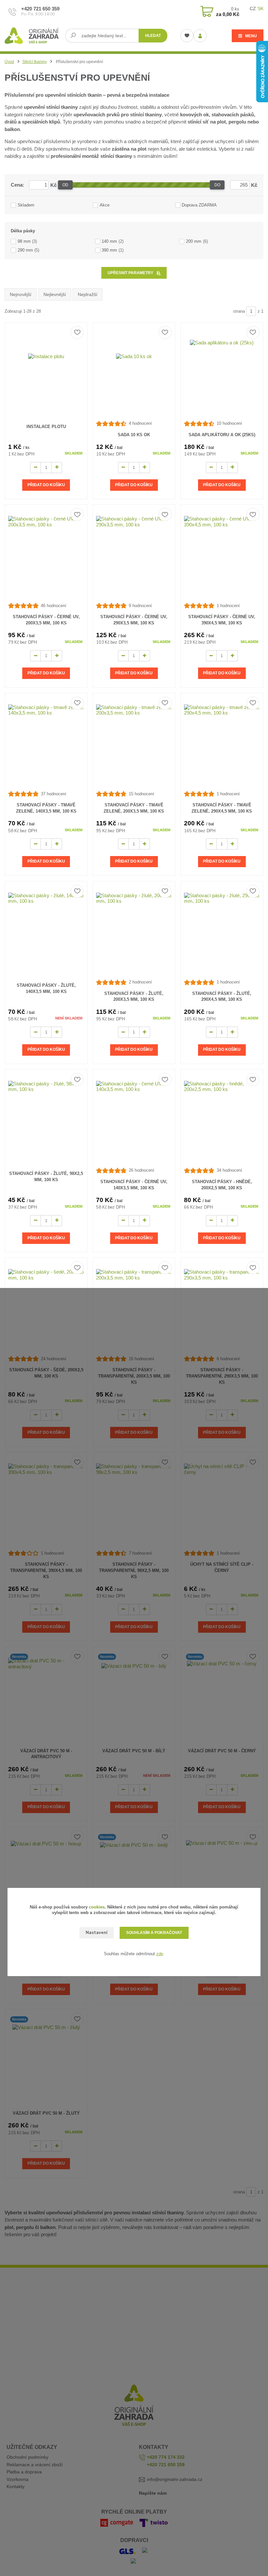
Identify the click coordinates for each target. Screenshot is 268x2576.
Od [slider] (65, 185)
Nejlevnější (55, 294)
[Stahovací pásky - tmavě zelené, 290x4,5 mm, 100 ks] (222, 742)
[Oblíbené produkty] (187, 36)
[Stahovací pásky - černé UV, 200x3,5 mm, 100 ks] (46, 554)
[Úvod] (33, 36)
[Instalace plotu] (46, 372)
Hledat (153, 36)
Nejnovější (21, 294)
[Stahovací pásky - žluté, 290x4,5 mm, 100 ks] (222, 930)
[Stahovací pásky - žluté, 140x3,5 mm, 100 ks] (46, 930)
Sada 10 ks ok (134, 435)
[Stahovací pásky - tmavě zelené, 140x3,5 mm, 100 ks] (46, 742)
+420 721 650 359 (40, 9)
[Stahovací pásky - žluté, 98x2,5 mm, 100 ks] (46, 1119)
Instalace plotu (46, 427)
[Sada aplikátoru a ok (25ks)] (222, 372)
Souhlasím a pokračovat (154, 1933)
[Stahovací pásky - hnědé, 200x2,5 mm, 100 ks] (222, 1119)
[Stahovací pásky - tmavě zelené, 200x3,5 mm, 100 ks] (134, 742)
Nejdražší (88, 294)
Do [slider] (217, 185)
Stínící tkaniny (34, 62)
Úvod (9, 62)
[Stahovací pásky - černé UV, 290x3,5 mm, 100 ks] (134, 554)
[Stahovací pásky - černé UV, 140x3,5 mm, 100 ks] (134, 1119)
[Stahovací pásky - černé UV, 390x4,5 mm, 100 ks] (222, 554)
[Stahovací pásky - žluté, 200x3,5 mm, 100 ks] (134, 930)
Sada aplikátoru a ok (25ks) (222, 435)
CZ (253, 8)
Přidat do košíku (46, 485)
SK (260, 8)
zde (160, 1954)
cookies (97, 1907)
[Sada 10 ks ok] (134, 372)
